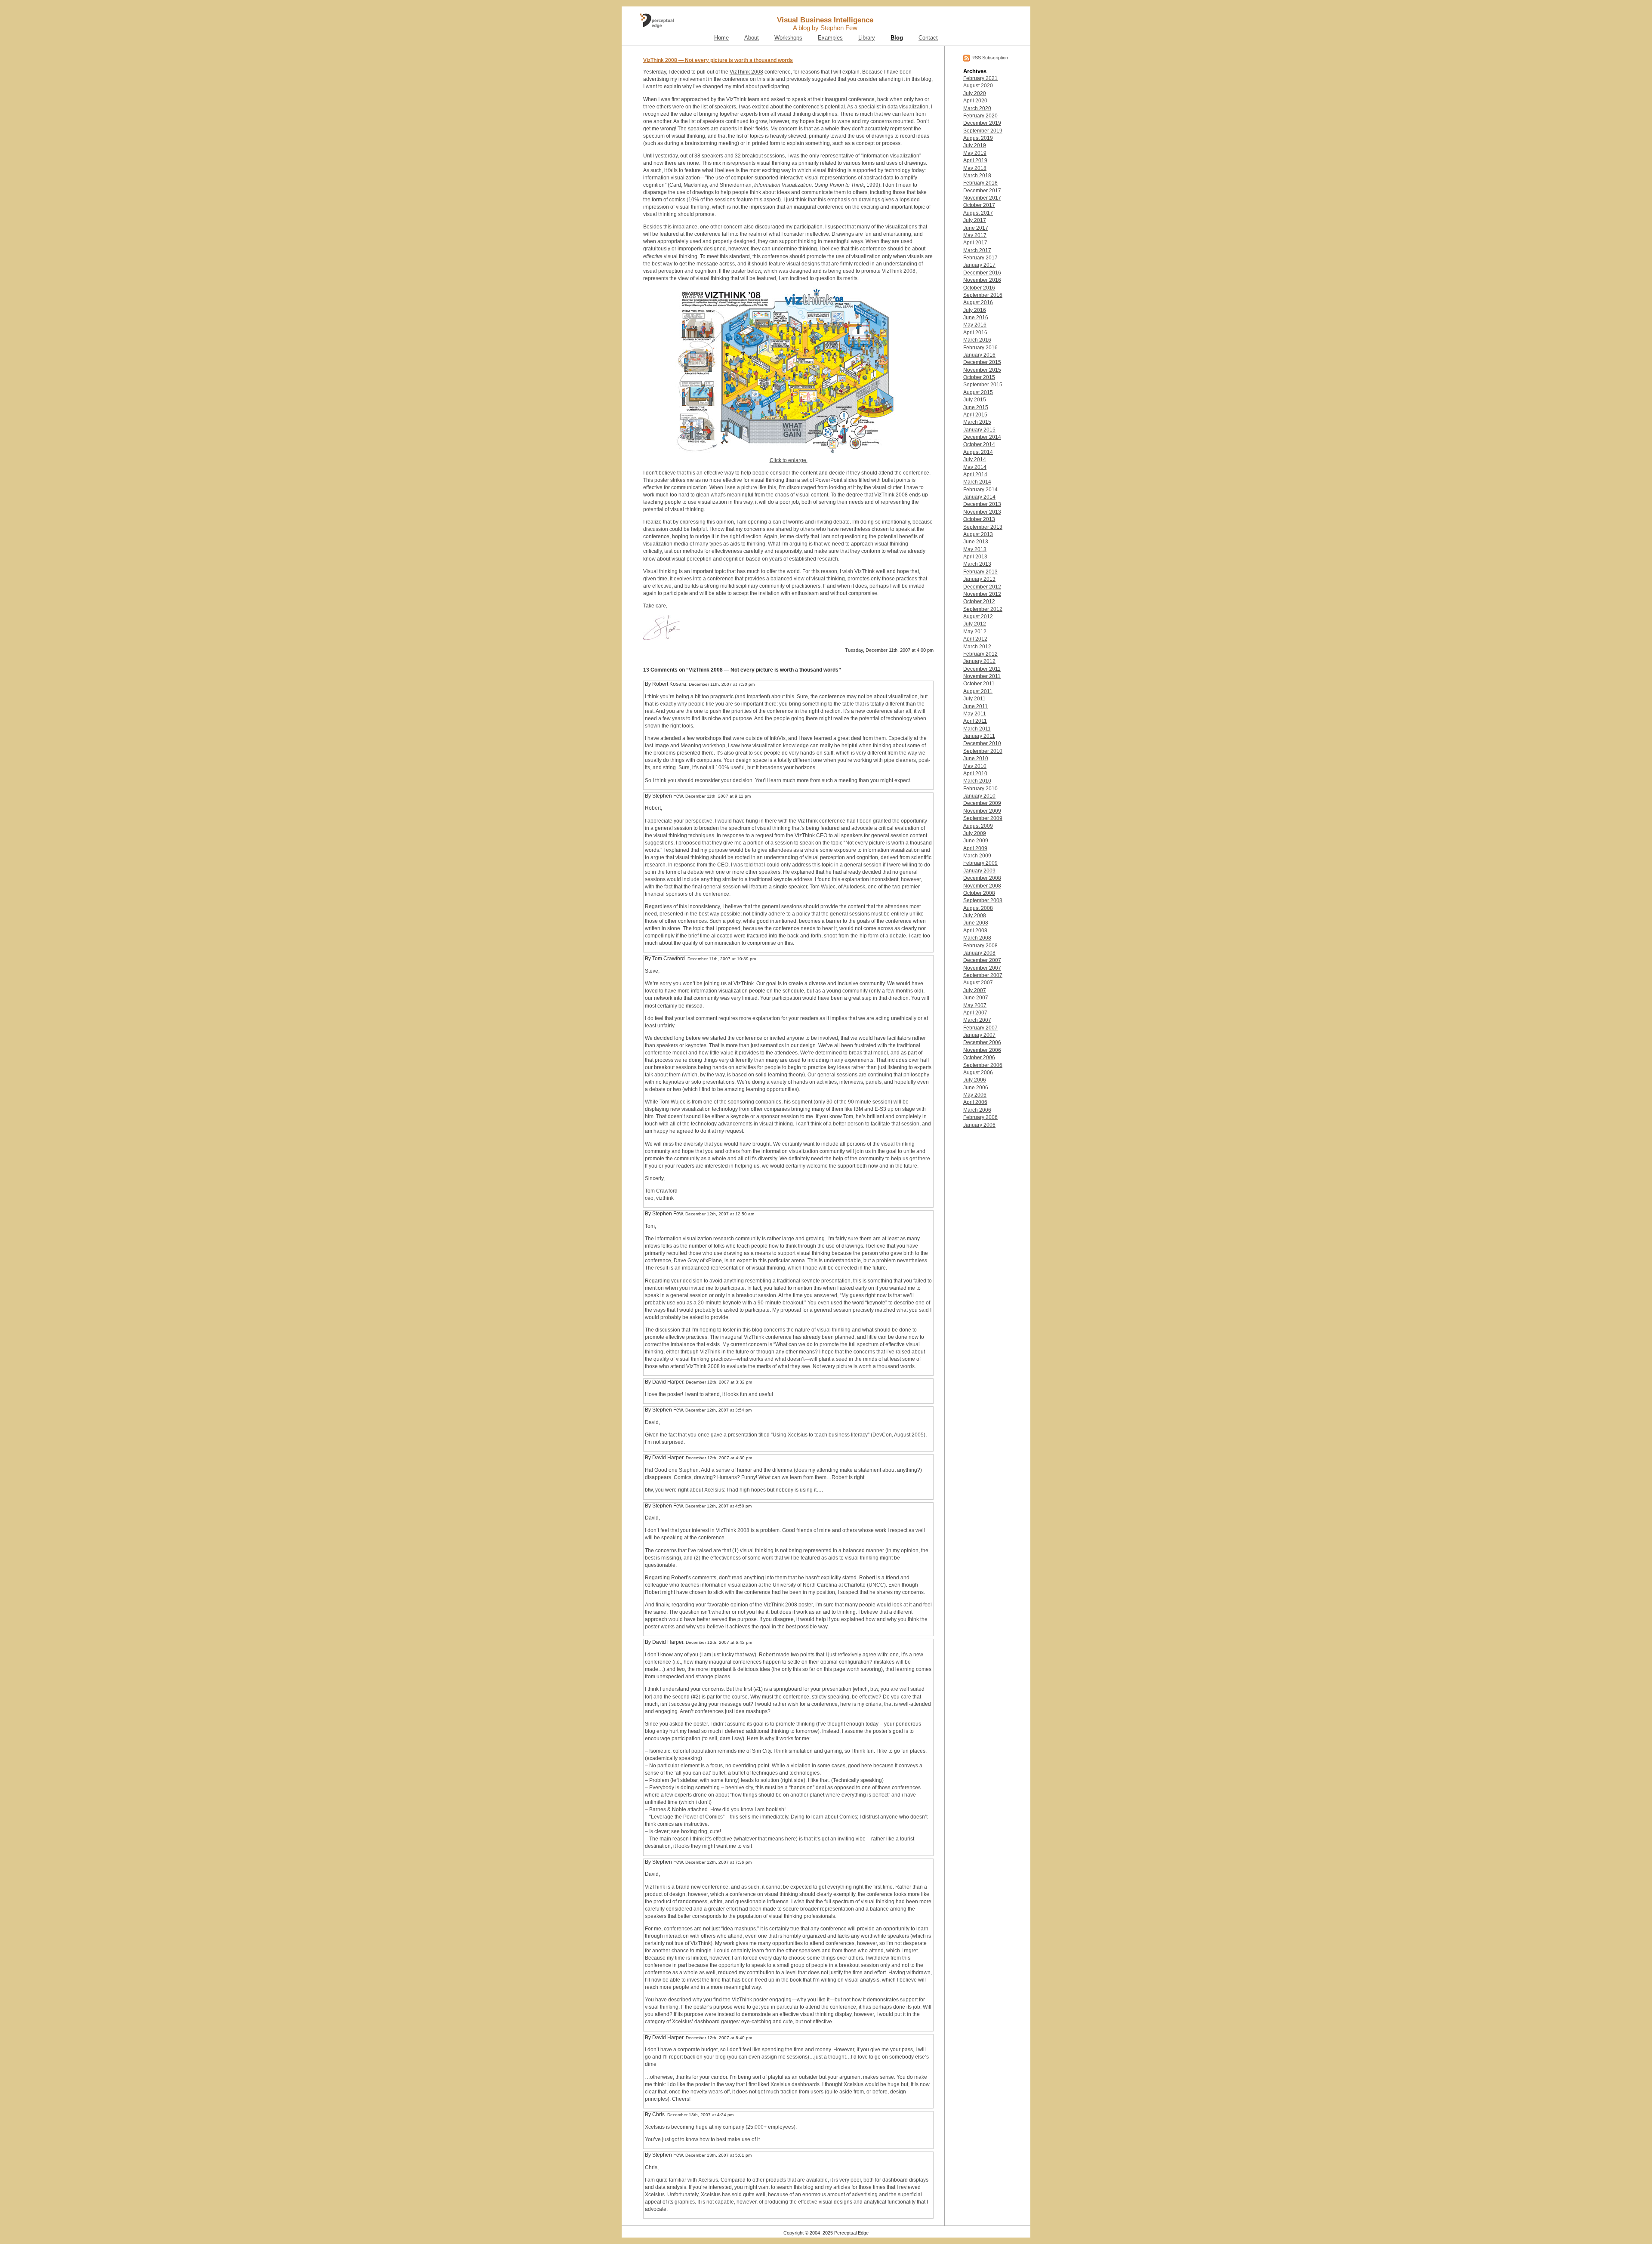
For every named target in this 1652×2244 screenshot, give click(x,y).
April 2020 (975, 101)
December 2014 (982, 437)
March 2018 (977, 176)
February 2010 (980, 789)
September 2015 (983, 385)
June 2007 (976, 998)
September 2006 (983, 1065)
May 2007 (975, 1005)
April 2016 (975, 333)
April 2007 (975, 1013)
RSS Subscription (990, 58)
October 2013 (979, 519)
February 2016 (980, 348)
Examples (830, 38)
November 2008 (982, 886)
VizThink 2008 (746, 72)
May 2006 (975, 1095)
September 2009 (983, 818)
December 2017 (982, 191)
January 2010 (979, 796)
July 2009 (975, 833)
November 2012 (982, 594)
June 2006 (976, 1088)
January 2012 (979, 661)
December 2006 (982, 1042)
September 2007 (983, 975)
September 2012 (983, 609)
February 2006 (980, 1117)
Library (867, 38)
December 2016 (982, 273)
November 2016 (982, 280)
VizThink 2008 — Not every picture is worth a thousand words (718, 60)
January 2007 (979, 1035)
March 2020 (977, 108)
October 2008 (979, 893)
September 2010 (983, 751)
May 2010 (975, 766)
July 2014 (975, 459)
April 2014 (975, 475)
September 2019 (983, 131)
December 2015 (982, 362)
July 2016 (975, 310)
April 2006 (975, 1102)
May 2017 (975, 235)
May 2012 (975, 632)
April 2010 (975, 774)
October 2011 (979, 684)
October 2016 (979, 288)
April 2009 (975, 848)
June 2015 (976, 407)
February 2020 (980, 116)
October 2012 (979, 601)
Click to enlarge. (789, 460)
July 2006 (975, 1080)
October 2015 (979, 377)
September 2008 (983, 900)
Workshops (788, 38)
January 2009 (979, 871)
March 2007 (977, 1020)
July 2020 (975, 93)
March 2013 (977, 564)
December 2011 (982, 669)
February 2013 (980, 572)
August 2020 (978, 86)
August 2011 (978, 691)
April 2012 (975, 639)
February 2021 (980, 78)
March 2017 (977, 250)
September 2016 (983, 295)
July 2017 (975, 220)
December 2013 (982, 504)
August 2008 (978, 908)
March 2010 (977, 781)
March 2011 (977, 729)
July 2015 (975, 400)
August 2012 (978, 616)
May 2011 (975, 714)
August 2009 (978, 826)
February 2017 (980, 258)
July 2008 (975, 915)
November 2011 (982, 676)
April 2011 (975, 721)
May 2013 (975, 549)
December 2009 (982, 803)
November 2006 (982, 1050)
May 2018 (975, 168)
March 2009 (977, 856)
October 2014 (979, 444)
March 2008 (977, 938)
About (752, 38)
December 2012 (982, 587)
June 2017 (976, 228)
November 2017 (982, 198)
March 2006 (977, 1110)
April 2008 (975, 931)
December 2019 (982, 123)
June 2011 (975, 706)
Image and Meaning (678, 746)
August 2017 (978, 213)
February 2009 (980, 863)
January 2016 (979, 355)
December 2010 (982, 743)
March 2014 (977, 482)
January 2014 (979, 497)
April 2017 (975, 243)
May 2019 (975, 153)
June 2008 (976, 923)
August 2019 (978, 138)
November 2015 (982, 370)
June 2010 (976, 758)
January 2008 (979, 953)
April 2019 (975, 160)
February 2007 (980, 1028)
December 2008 (982, 878)
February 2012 (980, 654)
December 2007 (982, 960)
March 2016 (977, 340)
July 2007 (975, 990)
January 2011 (979, 736)
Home (721, 38)
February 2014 (980, 490)
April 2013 (975, 557)
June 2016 (976, 317)
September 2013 (983, 527)
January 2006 (979, 1125)
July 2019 (975, 145)
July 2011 (974, 699)
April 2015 (975, 415)
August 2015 (978, 392)
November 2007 (982, 968)
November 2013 (982, 512)
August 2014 (978, 452)
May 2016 (975, 325)
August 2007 (978, 983)
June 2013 (976, 542)
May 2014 (975, 467)
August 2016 (978, 302)
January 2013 (979, 579)
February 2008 (980, 946)
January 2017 (979, 265)
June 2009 (976, 841)
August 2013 (978, 534)
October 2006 (979, 1057)
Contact (928, 38)
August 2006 (978, 1073)
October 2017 (979, 205)
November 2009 (982, 811)
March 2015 (977, 422)
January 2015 (979, 430)
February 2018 (980, 183)
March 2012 (977, 647)
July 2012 (975, 624)
